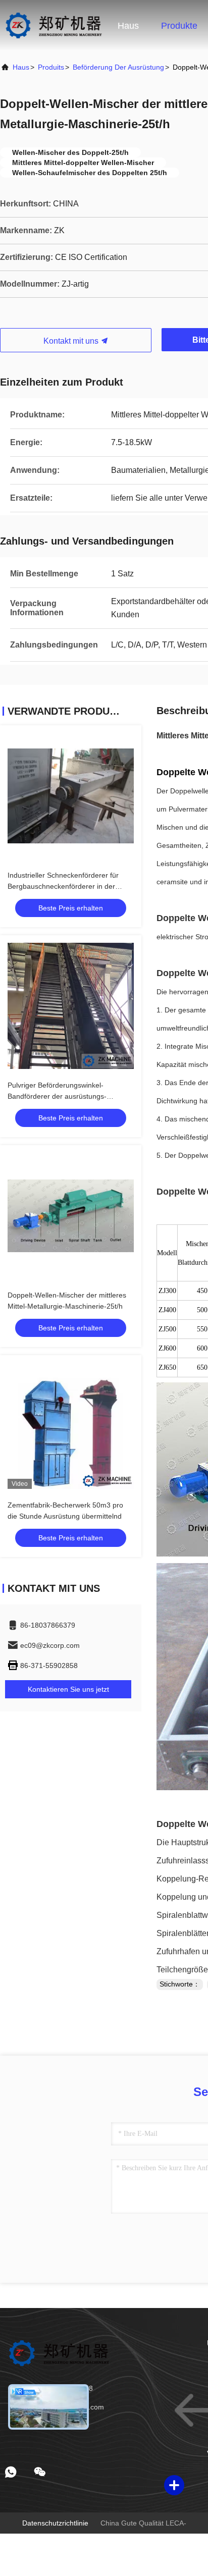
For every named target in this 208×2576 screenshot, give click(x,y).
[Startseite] (53, 25)
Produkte (179, 26)
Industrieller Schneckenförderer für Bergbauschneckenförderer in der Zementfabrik (63, 886)
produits (51, 67)
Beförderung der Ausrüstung (118, 67)
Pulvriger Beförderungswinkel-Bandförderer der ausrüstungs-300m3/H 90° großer (57, 1096)
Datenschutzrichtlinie (55, 2523)
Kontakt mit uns (72, 341)
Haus (128, 26)
